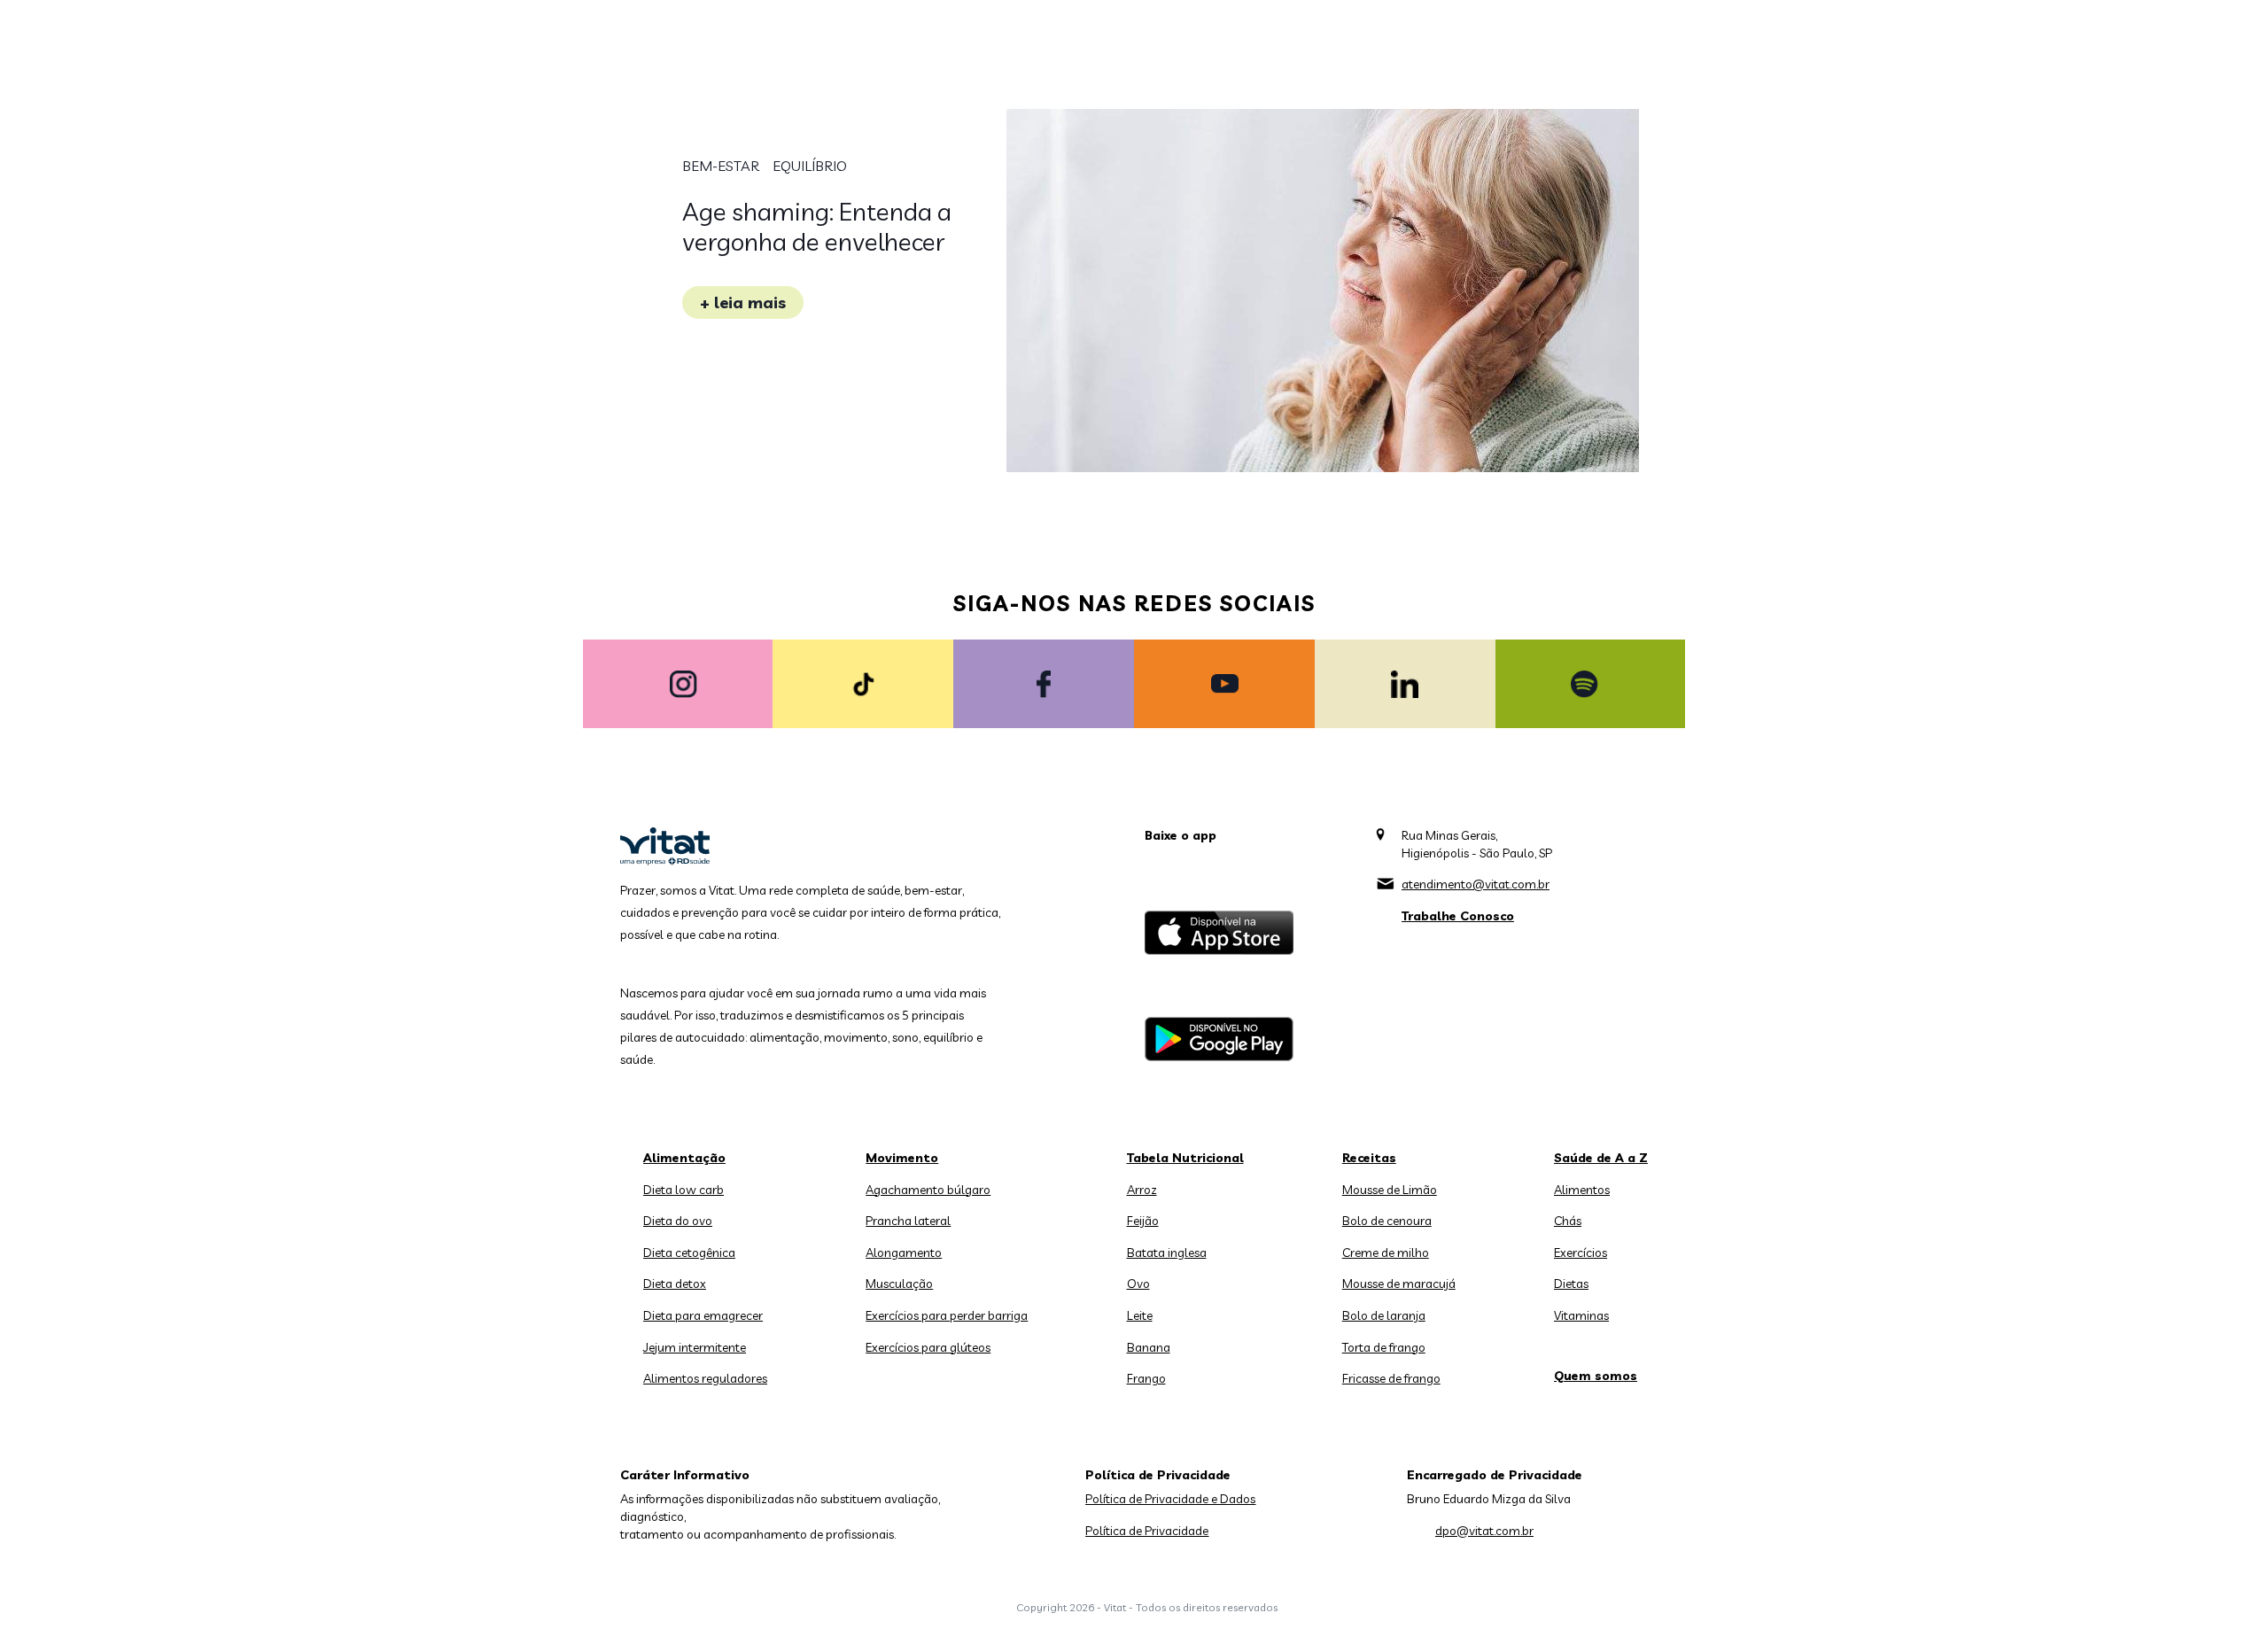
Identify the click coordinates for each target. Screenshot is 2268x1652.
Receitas (1369, 1158)
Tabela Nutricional (1185, 1158)
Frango (1146, 1378)
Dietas (1571, 1284)
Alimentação (684, 1158)
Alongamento (904, 1253)
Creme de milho (1386, 1253)
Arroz (1142, 1190)
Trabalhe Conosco (1458, 916)
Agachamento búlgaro (928, 1190)
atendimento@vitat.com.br (1476, 884)
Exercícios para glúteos (928, 1347)
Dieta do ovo (678, 1221)
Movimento (902, 1158)
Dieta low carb (684, 1190)
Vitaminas (1581, 1315)
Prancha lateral (908, 1221)
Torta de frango (1384, 1347)
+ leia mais (743, 302)
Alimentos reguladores (705, 1378)
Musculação (899, 1284)
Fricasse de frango (1391, 1378)
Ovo (1138, 1284)
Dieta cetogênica (689, 1253)
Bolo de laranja (1384, 1315)
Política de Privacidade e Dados (1170, 1499)
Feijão (1143, 1221)
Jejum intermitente (695, 1347)
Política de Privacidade (1147, 1531)
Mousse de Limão (1390, 1190)
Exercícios (1581, 1253)
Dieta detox (675, 1284)
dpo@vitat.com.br (1484, 1531)
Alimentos (1582, 1190)
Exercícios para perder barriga (947, 1315)
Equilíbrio (810, 166)
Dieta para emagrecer (703, 1315)
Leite (1140, 1315)
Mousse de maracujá (1399, 1284)
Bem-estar (721, 166)
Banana (1149, 1347)
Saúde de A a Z (1601, 1158)
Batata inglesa (1167, 1253)
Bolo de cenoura (1387, 1221)
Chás (1568, 1221)
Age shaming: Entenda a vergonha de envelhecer (817, 226)
